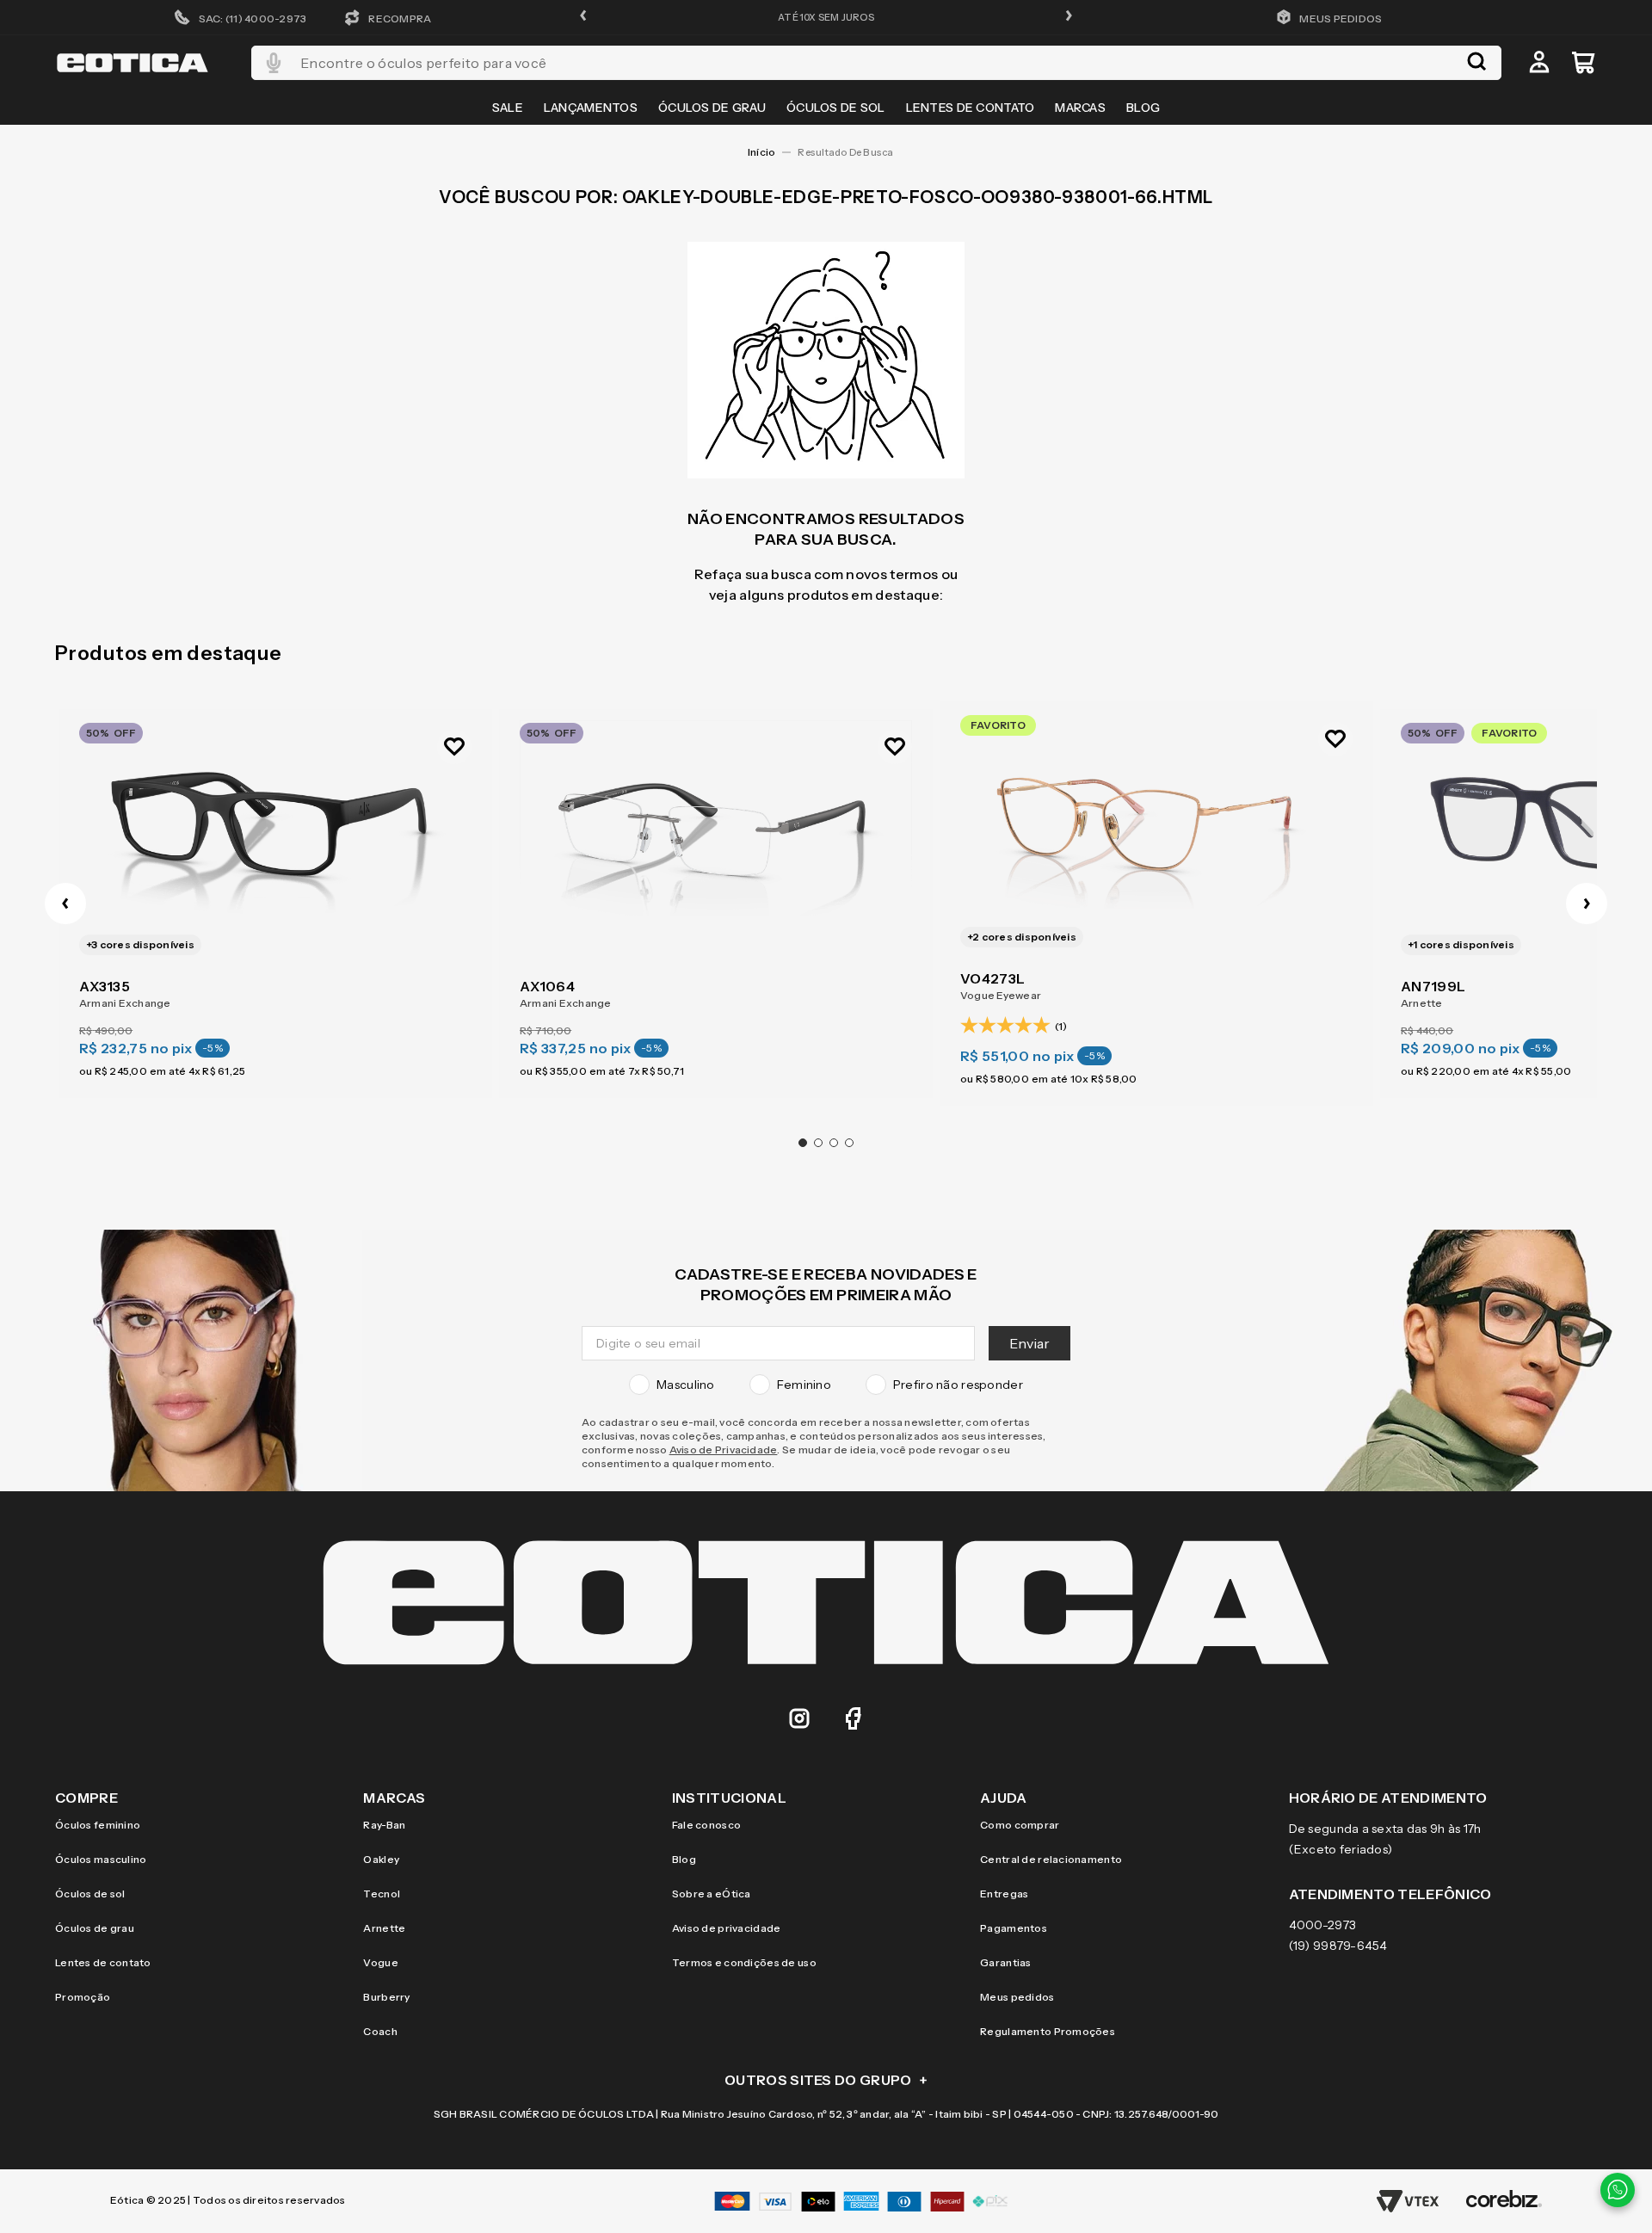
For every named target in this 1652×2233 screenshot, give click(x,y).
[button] (583, 17)
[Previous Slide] (65, 904)
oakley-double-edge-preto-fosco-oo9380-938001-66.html (851, 152)
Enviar (1029, 1343)
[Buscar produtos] (1476, 63)
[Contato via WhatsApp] (1618, 2190)
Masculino (686, 1385)
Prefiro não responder (958, 1385)
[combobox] (876, 63)
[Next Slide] (1587, 904)
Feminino (804, 1385)
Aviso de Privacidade (724, 1450)
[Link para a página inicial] (761, 152)
